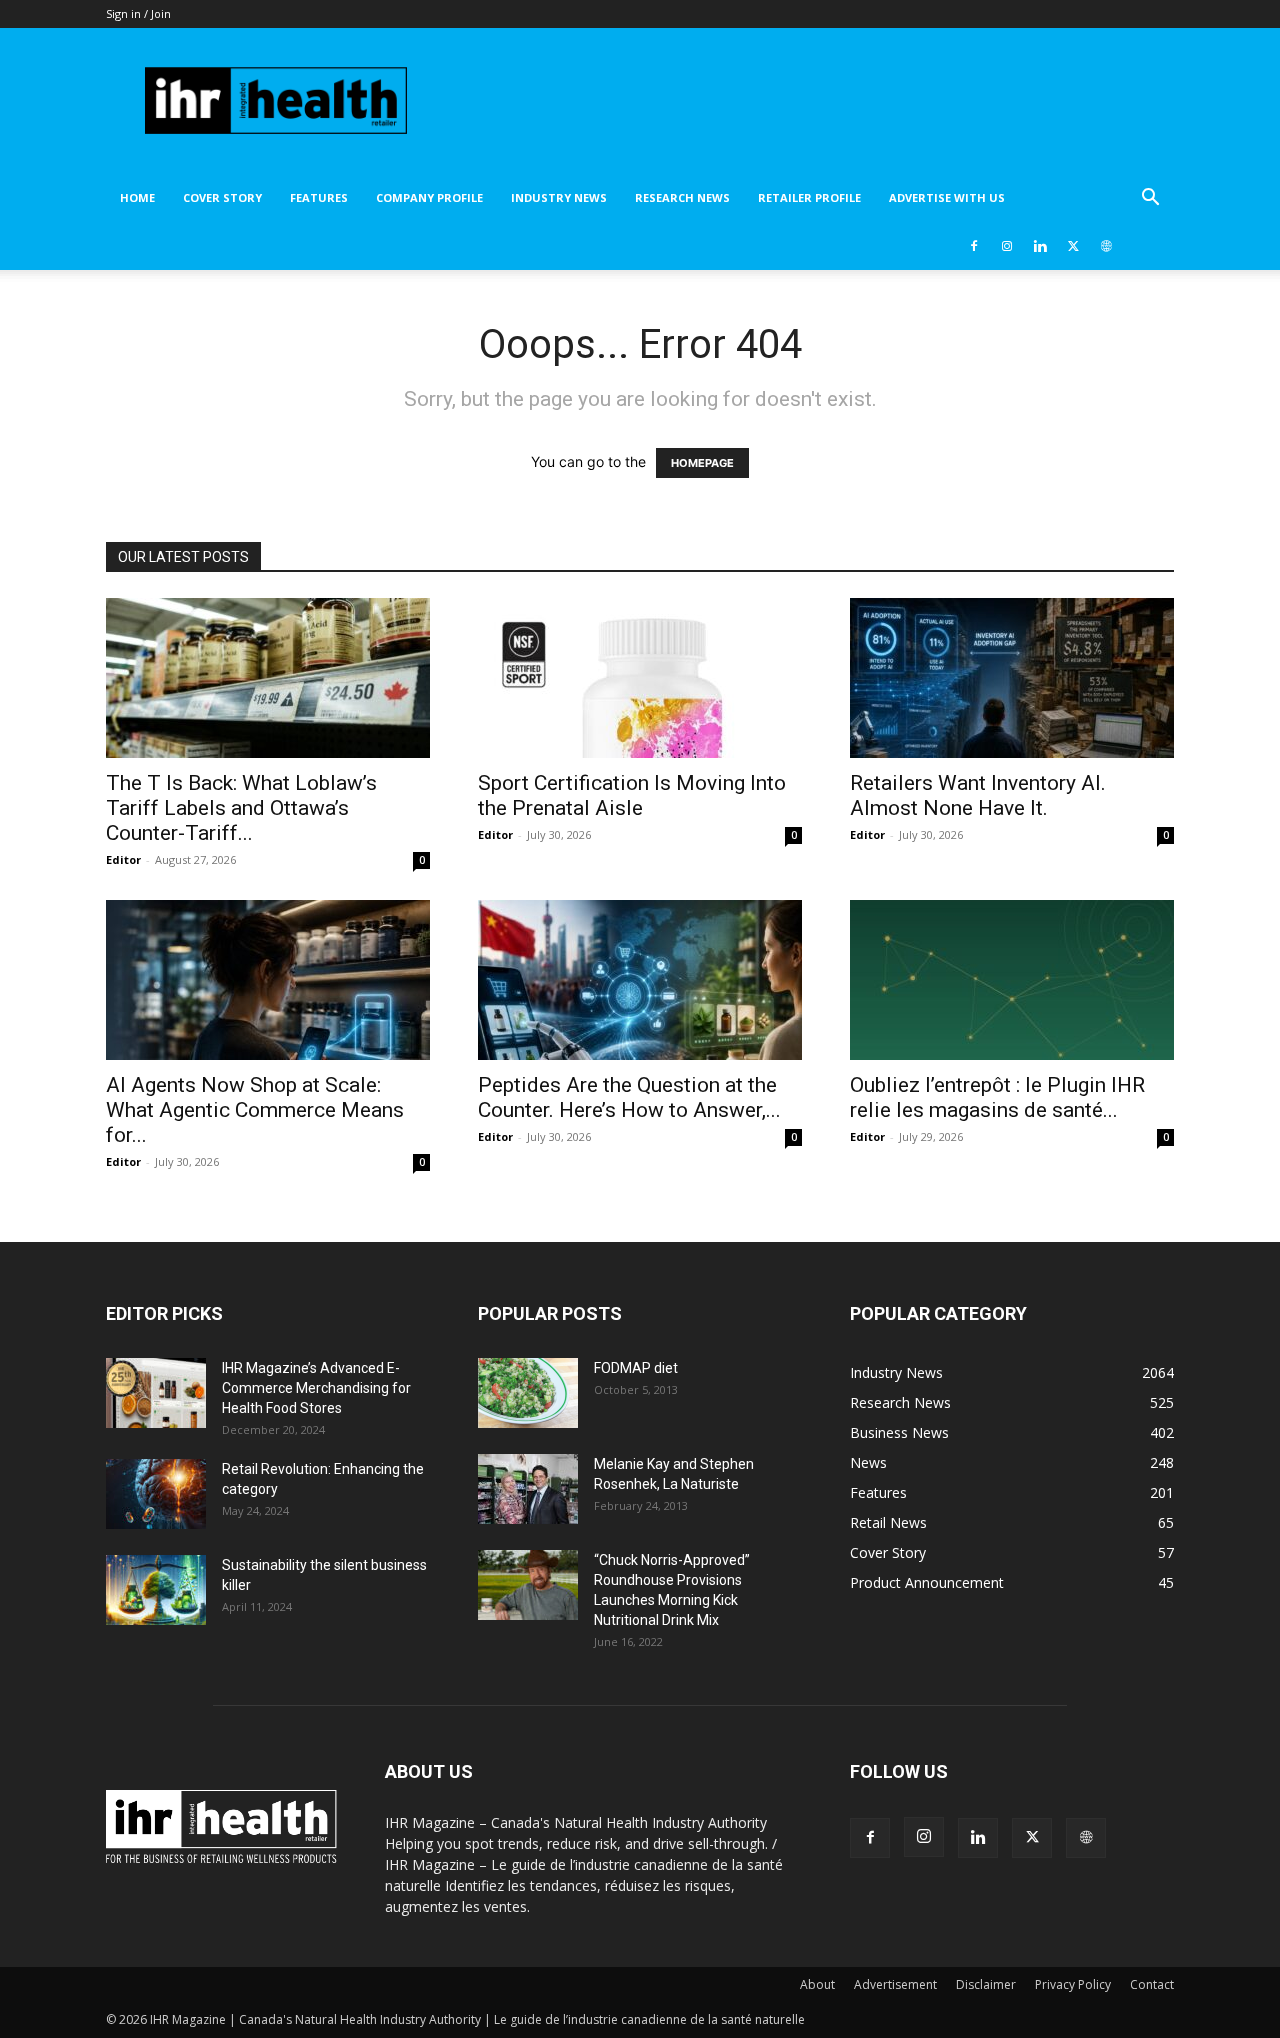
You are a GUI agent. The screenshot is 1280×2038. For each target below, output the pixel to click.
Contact (1152, 1984)
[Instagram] (1007, 246)
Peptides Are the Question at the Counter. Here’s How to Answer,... (629, 1097)
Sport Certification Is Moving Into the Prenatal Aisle (632, 795)
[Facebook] (974, 246)
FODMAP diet (636, 1368)
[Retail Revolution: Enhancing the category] (156, 1494)
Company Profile (429, 197)
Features (319, 197)
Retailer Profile (809, 197)
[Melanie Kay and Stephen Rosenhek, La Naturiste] (528, 1489)
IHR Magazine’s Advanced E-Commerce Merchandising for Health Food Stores (316, 1388)
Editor (123, 859)
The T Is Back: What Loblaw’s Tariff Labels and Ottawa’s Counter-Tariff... (241, 808)
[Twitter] (1073, 246)
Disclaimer (986, 1984)
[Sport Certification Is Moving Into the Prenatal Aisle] (640, 678)
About (817, 1984)
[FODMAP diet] (528, 1393)
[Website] (1106, 246)
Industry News (559, 197)
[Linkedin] (1040, 246)
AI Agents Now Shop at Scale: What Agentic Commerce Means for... (255, 1110)
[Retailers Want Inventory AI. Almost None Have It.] (1012, 678)
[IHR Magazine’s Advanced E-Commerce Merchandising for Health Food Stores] (156, 1393)
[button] (1150, 199)
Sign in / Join (138, 13)
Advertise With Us (947, 197)
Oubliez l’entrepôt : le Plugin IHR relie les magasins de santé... (997, 1097)
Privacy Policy (1073, 1984)
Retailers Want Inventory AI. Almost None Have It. (978, 795)
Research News (682, 197)
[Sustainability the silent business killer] (156, 1590)
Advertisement (895, 1984)
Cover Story (222, 197)
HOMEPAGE (702, 463)
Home (137, 197)
